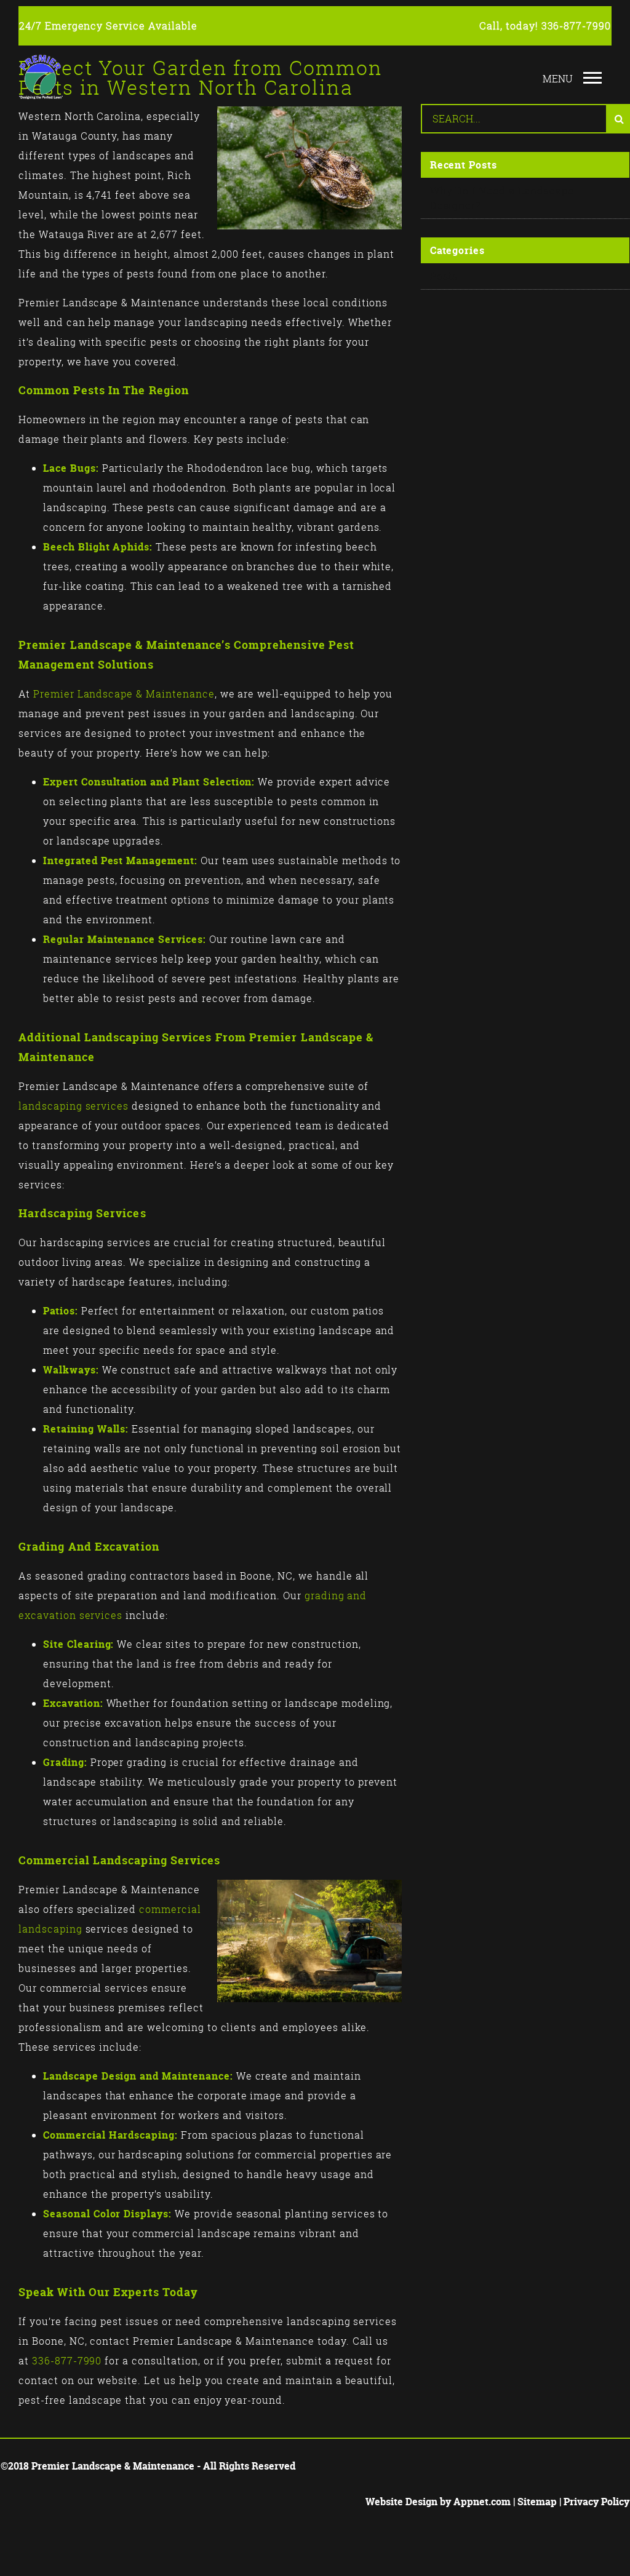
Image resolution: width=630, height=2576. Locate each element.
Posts (444, 276)
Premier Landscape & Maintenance (124, 694)
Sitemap (537, 2502)
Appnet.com (482, 2502)
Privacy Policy (596, 2502)
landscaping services (74, 1106)
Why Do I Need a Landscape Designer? (502, 198)
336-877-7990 (576, 26)
